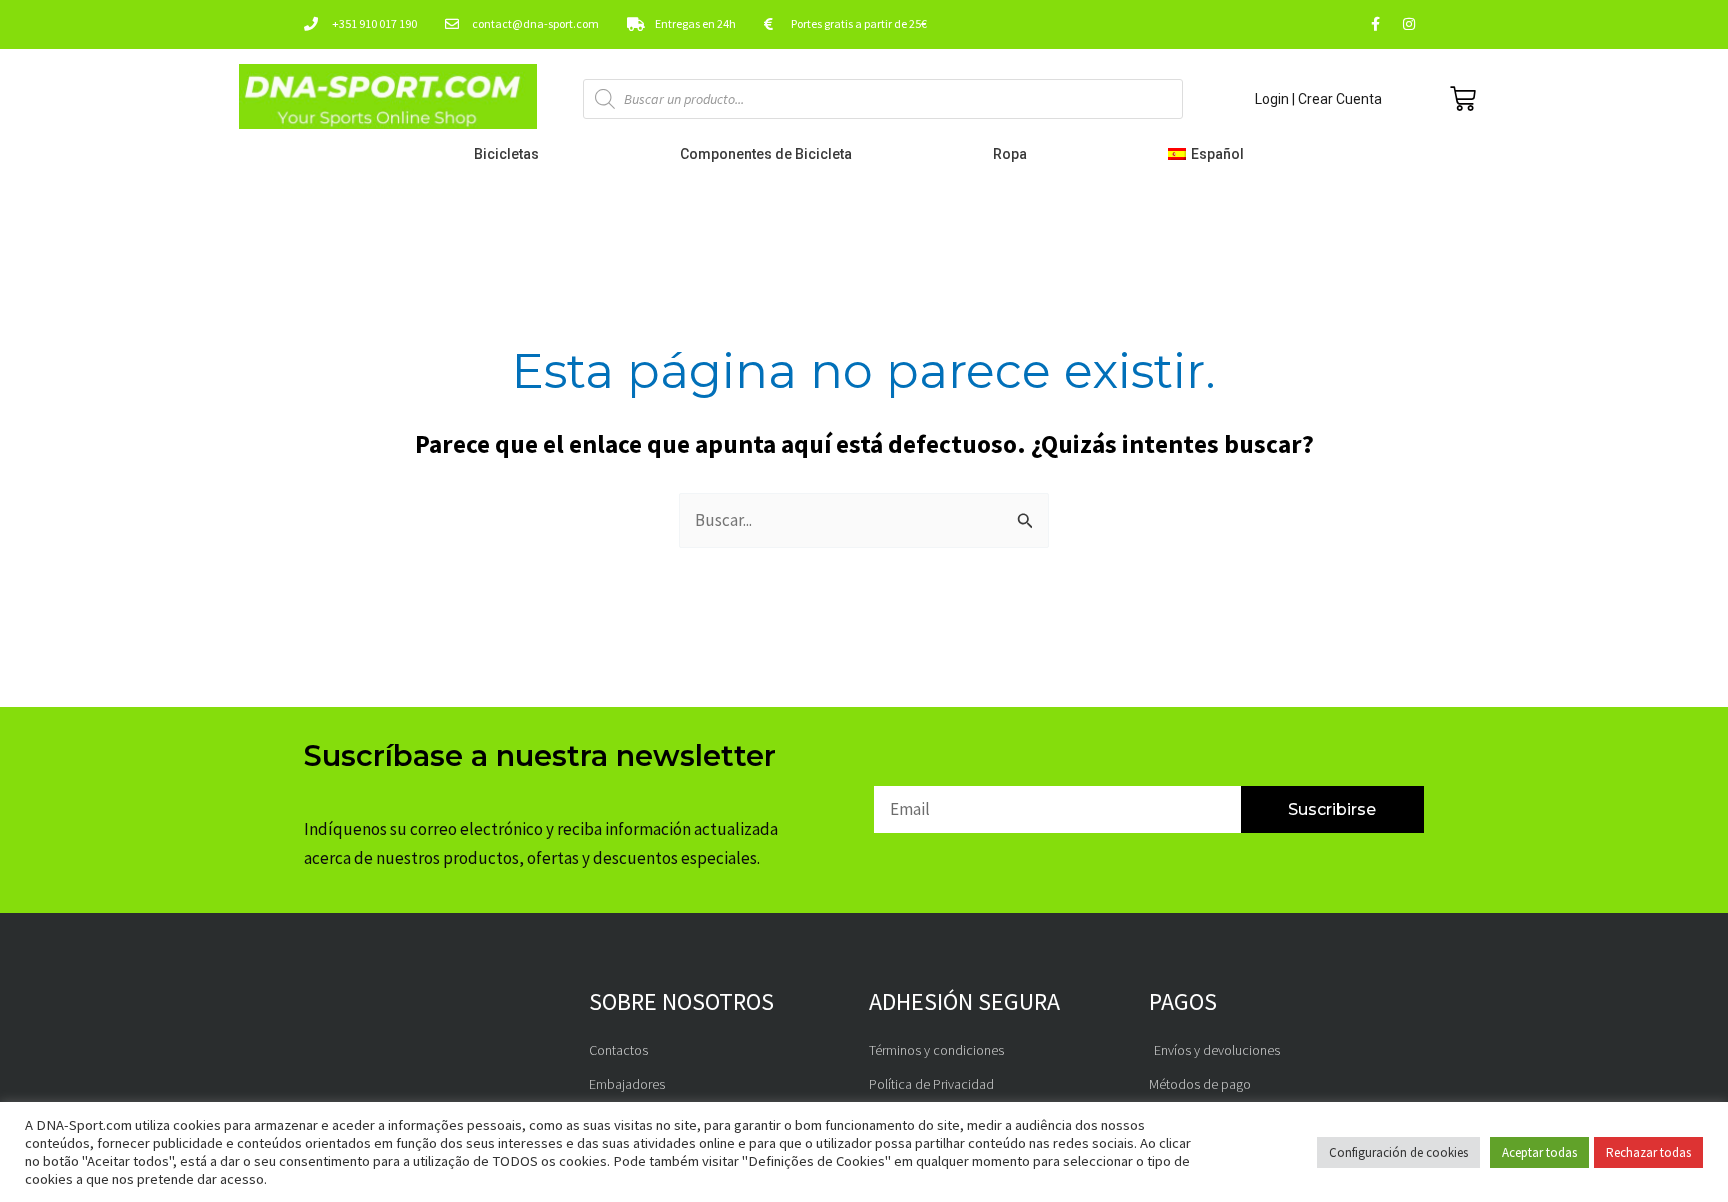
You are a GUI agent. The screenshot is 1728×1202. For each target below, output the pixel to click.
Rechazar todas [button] (1648, 1152)
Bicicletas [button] (506, 154)
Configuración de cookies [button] (1398, 1152)
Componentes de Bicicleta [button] (766, 154)
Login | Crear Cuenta (1318, 99)
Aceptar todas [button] (1539, 1152)
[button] (1210, 154)
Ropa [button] (1010, 154)
